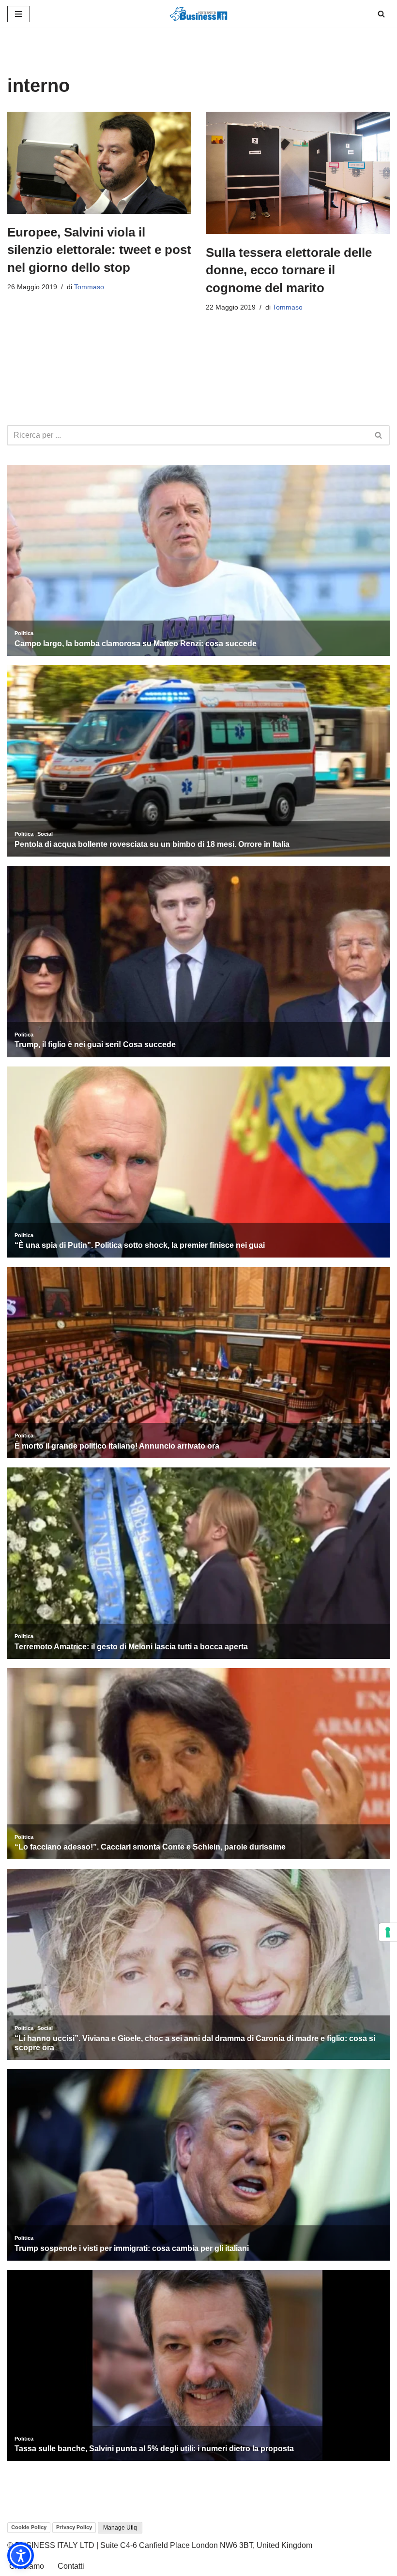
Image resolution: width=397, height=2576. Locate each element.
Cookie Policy (29, 2527)
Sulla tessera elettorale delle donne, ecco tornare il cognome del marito (289, 270)
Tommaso (89, 287)
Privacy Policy (74, 2527)
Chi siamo (27, 2566)
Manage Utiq (120, 2528)
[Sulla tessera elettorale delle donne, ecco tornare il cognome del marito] (298, 173)
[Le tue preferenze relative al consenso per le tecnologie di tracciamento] (388, 1932)
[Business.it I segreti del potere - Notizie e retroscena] (198, 14)
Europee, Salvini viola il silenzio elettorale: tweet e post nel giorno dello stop (99, 250)
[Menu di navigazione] (19, 14)
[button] (21, 2555)
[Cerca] (381, 14)
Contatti (71, 2566)
